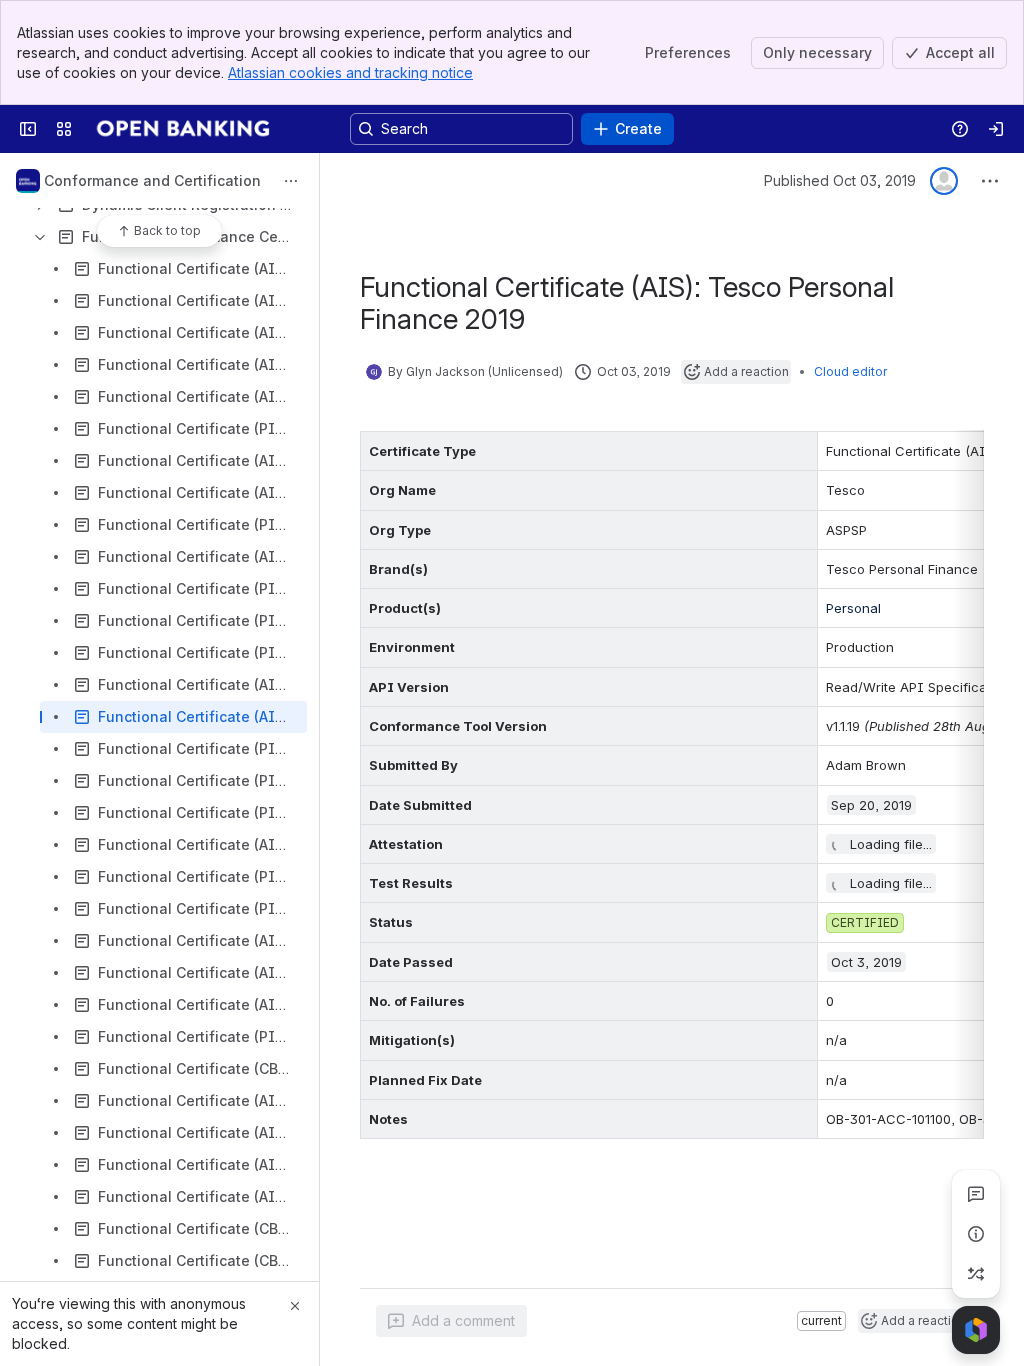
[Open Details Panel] (976, 1234)
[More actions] (291, 181)
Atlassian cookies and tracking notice (350, 72)
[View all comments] (976, 1194)
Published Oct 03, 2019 (840, 180)
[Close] (295, 1306)
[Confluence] (185, 129)
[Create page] (976, 1274)
